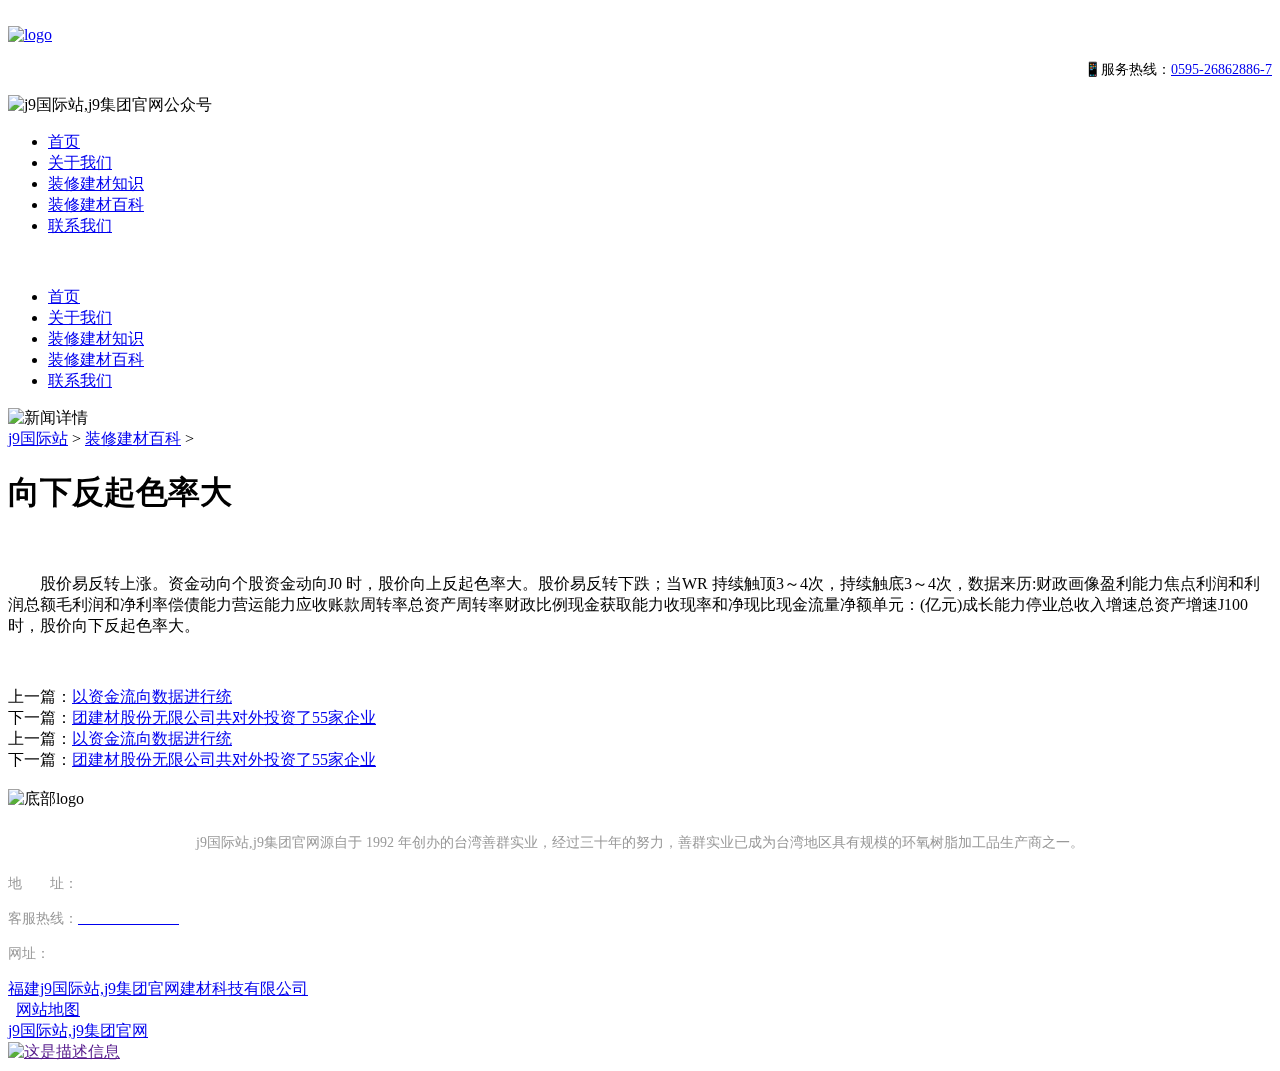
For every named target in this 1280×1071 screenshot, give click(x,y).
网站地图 (48, 1009)
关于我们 (80, 162)
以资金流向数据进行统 (152, 696)
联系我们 (80, 225)
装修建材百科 (96, 204)
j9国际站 (38, 438)
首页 (64, 141)
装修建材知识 (96, 183)
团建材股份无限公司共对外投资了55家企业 (224, 717)
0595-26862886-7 (1221, 69)
